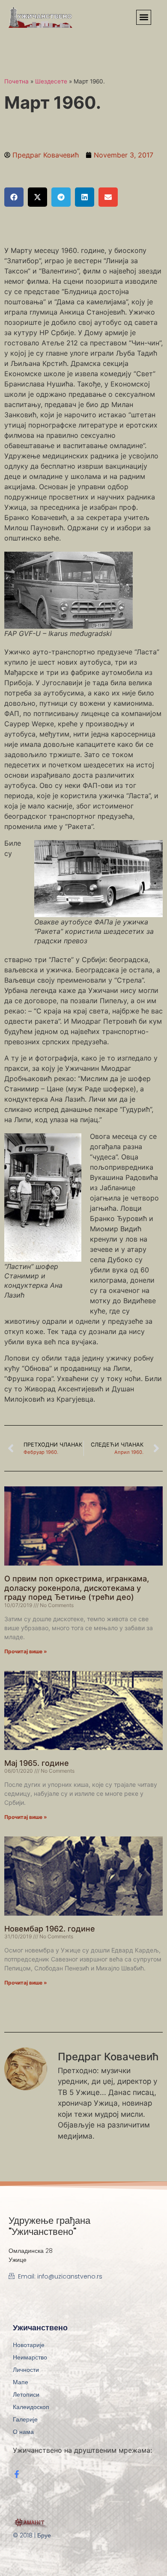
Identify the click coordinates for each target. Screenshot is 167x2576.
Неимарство (30, 2357)
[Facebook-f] (17, 2474)
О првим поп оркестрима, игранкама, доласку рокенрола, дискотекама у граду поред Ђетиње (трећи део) (77, 1588)
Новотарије (29, 2345)
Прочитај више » (26, 1651)
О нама (23, 2432)
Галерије (25, 2419)
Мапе (21, 2382)
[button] (144, 17)
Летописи (26, 2395)
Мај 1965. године (37, 1763)
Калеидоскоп (31, 2407)
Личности (26, 2370)
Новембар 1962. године (50, 1929)
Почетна (16, 81)
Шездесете (51, 81)
